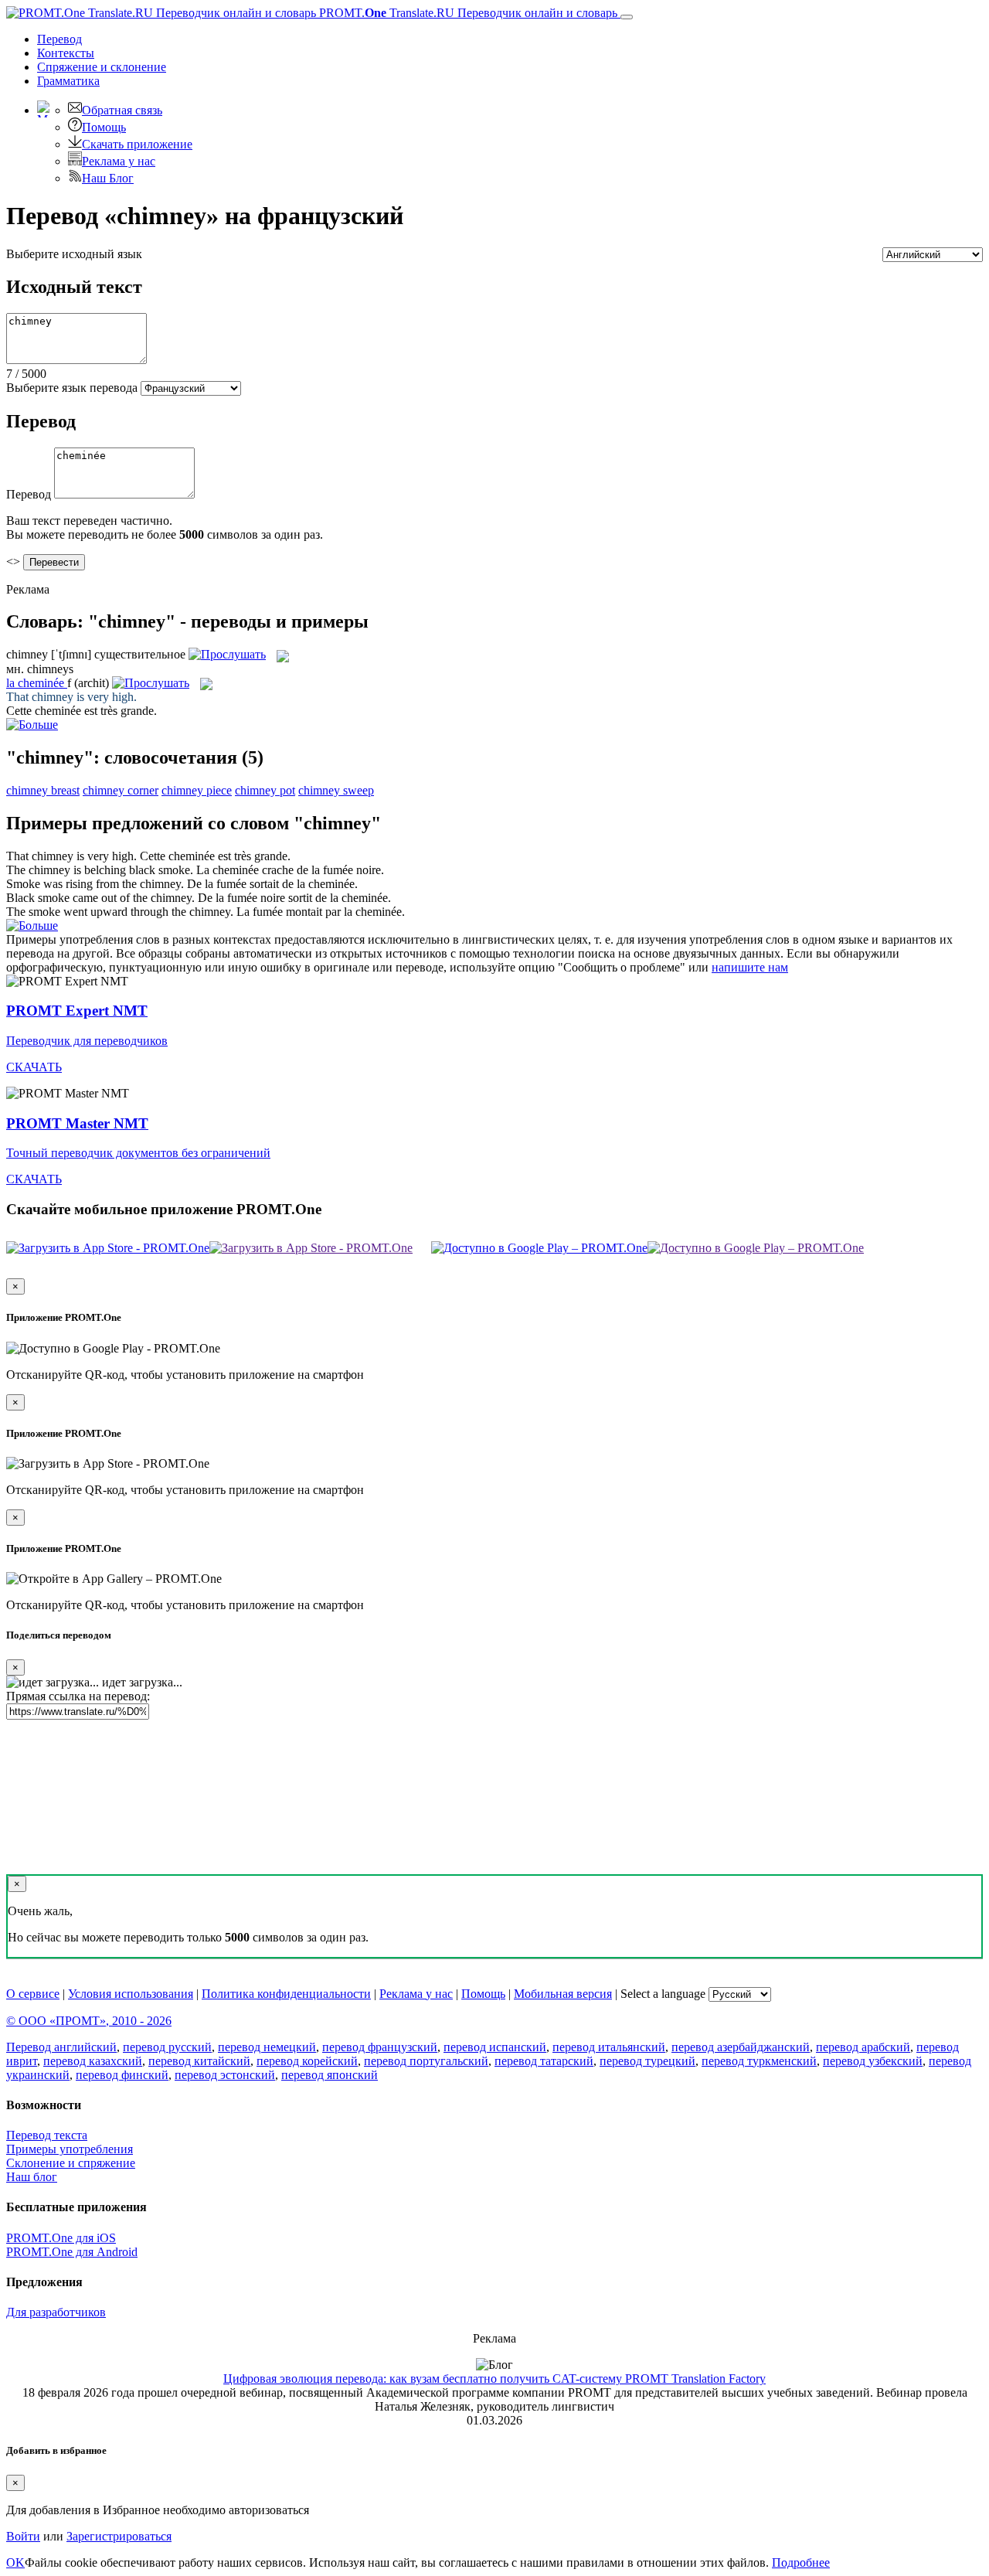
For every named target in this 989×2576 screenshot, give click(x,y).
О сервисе (33, 1994)
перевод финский (122, 2075)
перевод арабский (863, 2047)
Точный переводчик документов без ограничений (138, 1153)
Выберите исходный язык (74, 254)
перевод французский (380, 2047)
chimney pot (265, 790)
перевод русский (167, 2047)
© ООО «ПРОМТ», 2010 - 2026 (89, 2021)
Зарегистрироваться (119, 2536)
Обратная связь (122, 110)
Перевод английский (61, 2047)
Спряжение (102, 67)
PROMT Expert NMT (77, 1011)
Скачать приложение (137, 144)
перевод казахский (93, 2061)
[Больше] (32, 926)
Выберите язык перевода (72, 388)
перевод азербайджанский (741, 2047)
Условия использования (131, 1994)
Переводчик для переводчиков (87, 1041)
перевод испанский (495, 2047)
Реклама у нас (119, 161)
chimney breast (43, 790)
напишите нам (750, 967)
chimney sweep (336, 790)
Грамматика (68, 81)
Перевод (59, 39)
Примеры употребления (70, 2149)
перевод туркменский (759, 2061)
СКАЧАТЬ (34, 1067)
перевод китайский (199, 2061)
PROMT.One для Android (72, 2252)
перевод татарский (544, 2061)
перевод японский (330, 2075)
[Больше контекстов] (32, 725)
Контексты (66, 53)
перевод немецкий (267, 2047)
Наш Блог (108, 178)
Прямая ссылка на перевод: (78, 1696)
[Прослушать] (227, 654)
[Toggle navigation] (627, 17)
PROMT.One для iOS (61, 2238)
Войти (23, 2536)
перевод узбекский (873, 2061)
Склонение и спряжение (71, 2163)
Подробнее (801, 2562)
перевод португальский (426, 2061)
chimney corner (121, 790)
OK (15, 2562)
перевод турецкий (647, 2061)
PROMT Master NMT (77, 1123)
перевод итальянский (609, 2047)
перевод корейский (307, 2061)
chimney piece (197, 790)
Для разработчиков (56, 2312)
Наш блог (32, 2177)
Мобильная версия (563, 1994)
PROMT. (467, 13)
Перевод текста (47, 2135)
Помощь (104, 127)
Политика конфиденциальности (286, 1994)
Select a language (663, 1994)
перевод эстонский (225, 2075)
